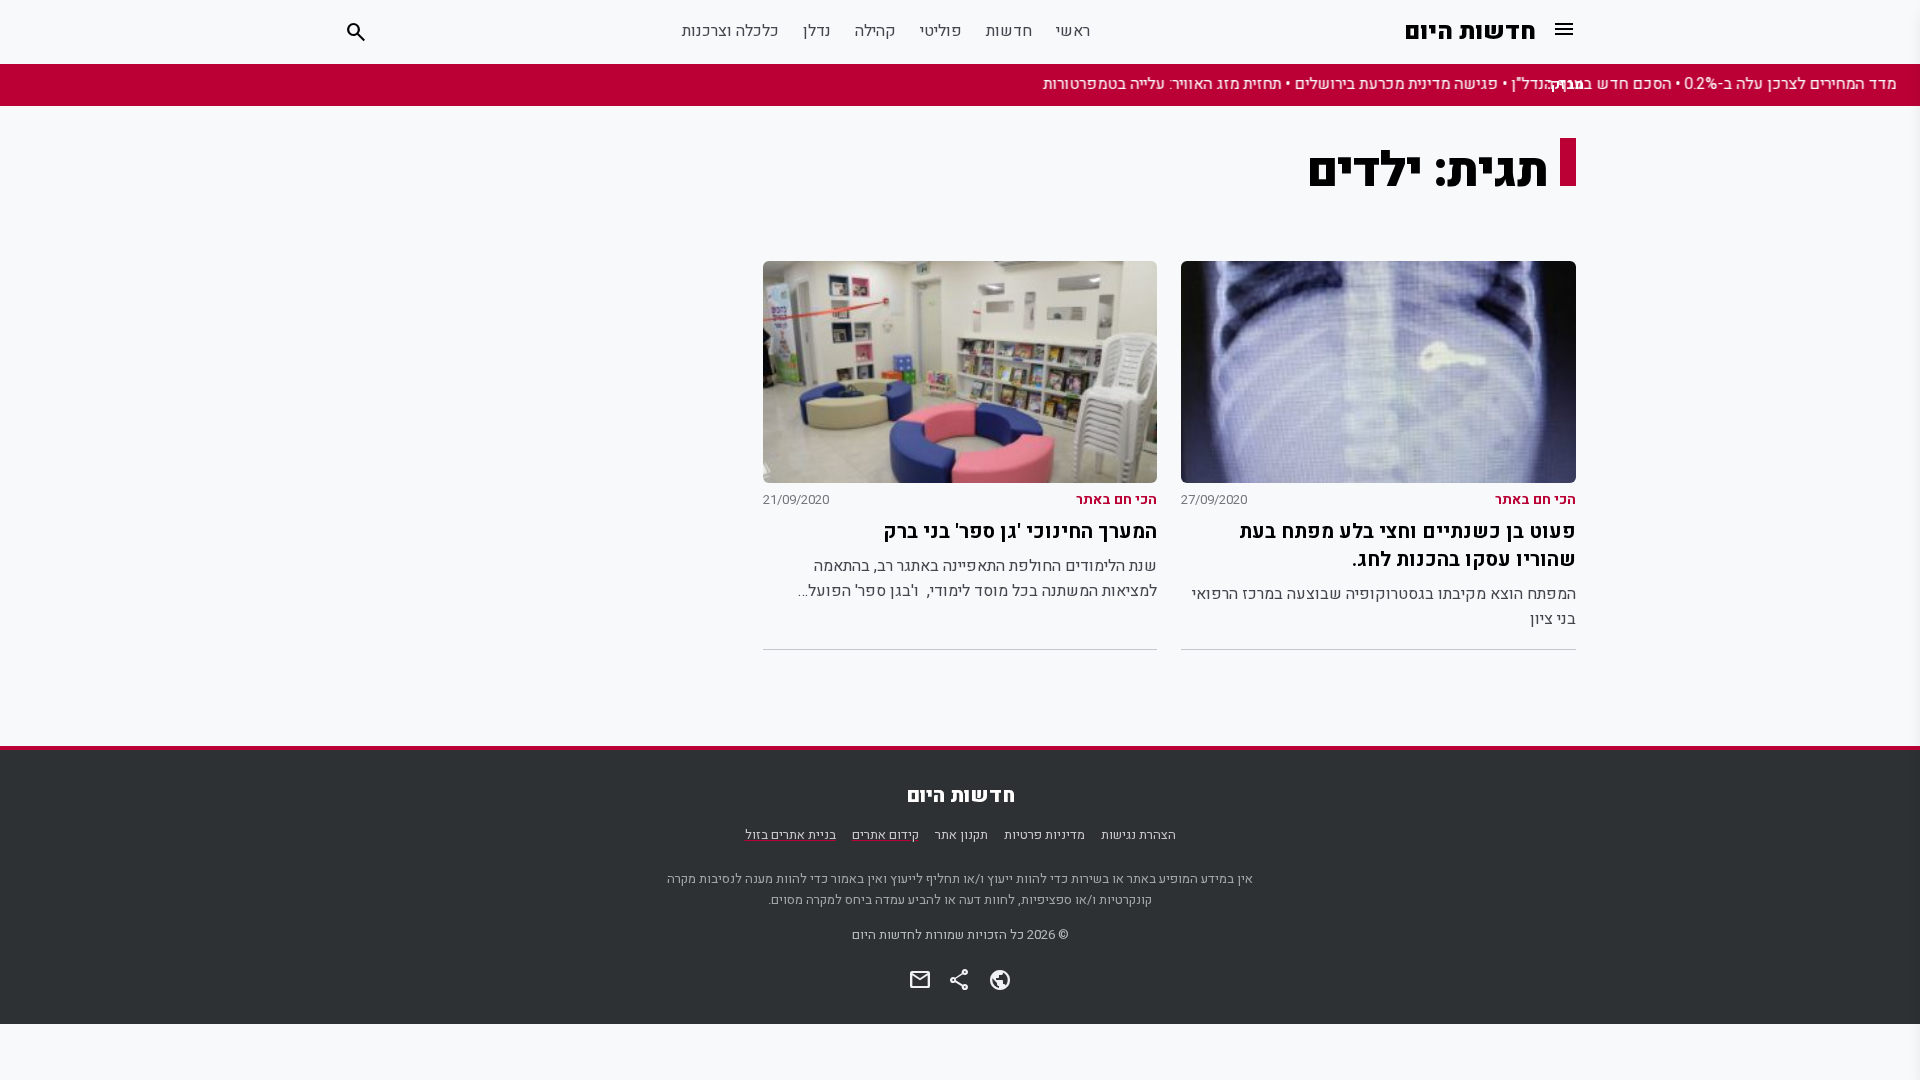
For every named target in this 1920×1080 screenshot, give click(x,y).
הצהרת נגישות (1138, 835)
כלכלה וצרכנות (730, 31)
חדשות (1009, 31)
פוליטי (941, 31)
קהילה (875, 31)
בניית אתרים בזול (790, 835)
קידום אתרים (885, 835)
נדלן (817, 31)
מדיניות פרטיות (1044, 835)
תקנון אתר (961, 835)
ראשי (1073, 31)
